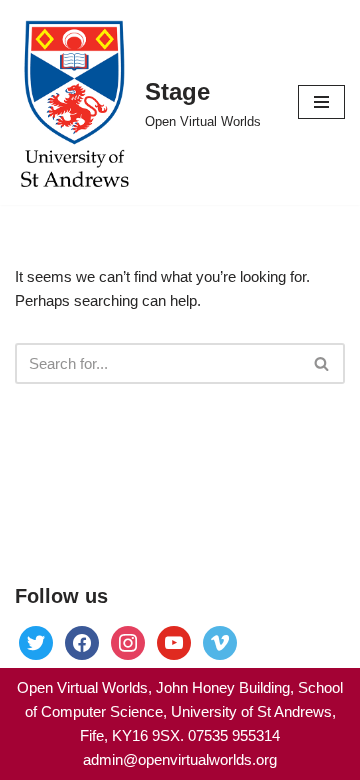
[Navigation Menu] (321, 102)
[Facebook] (36, 641)
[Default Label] (174, 641)
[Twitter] (82, 641)
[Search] (322, 363)
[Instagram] (128, 641)
